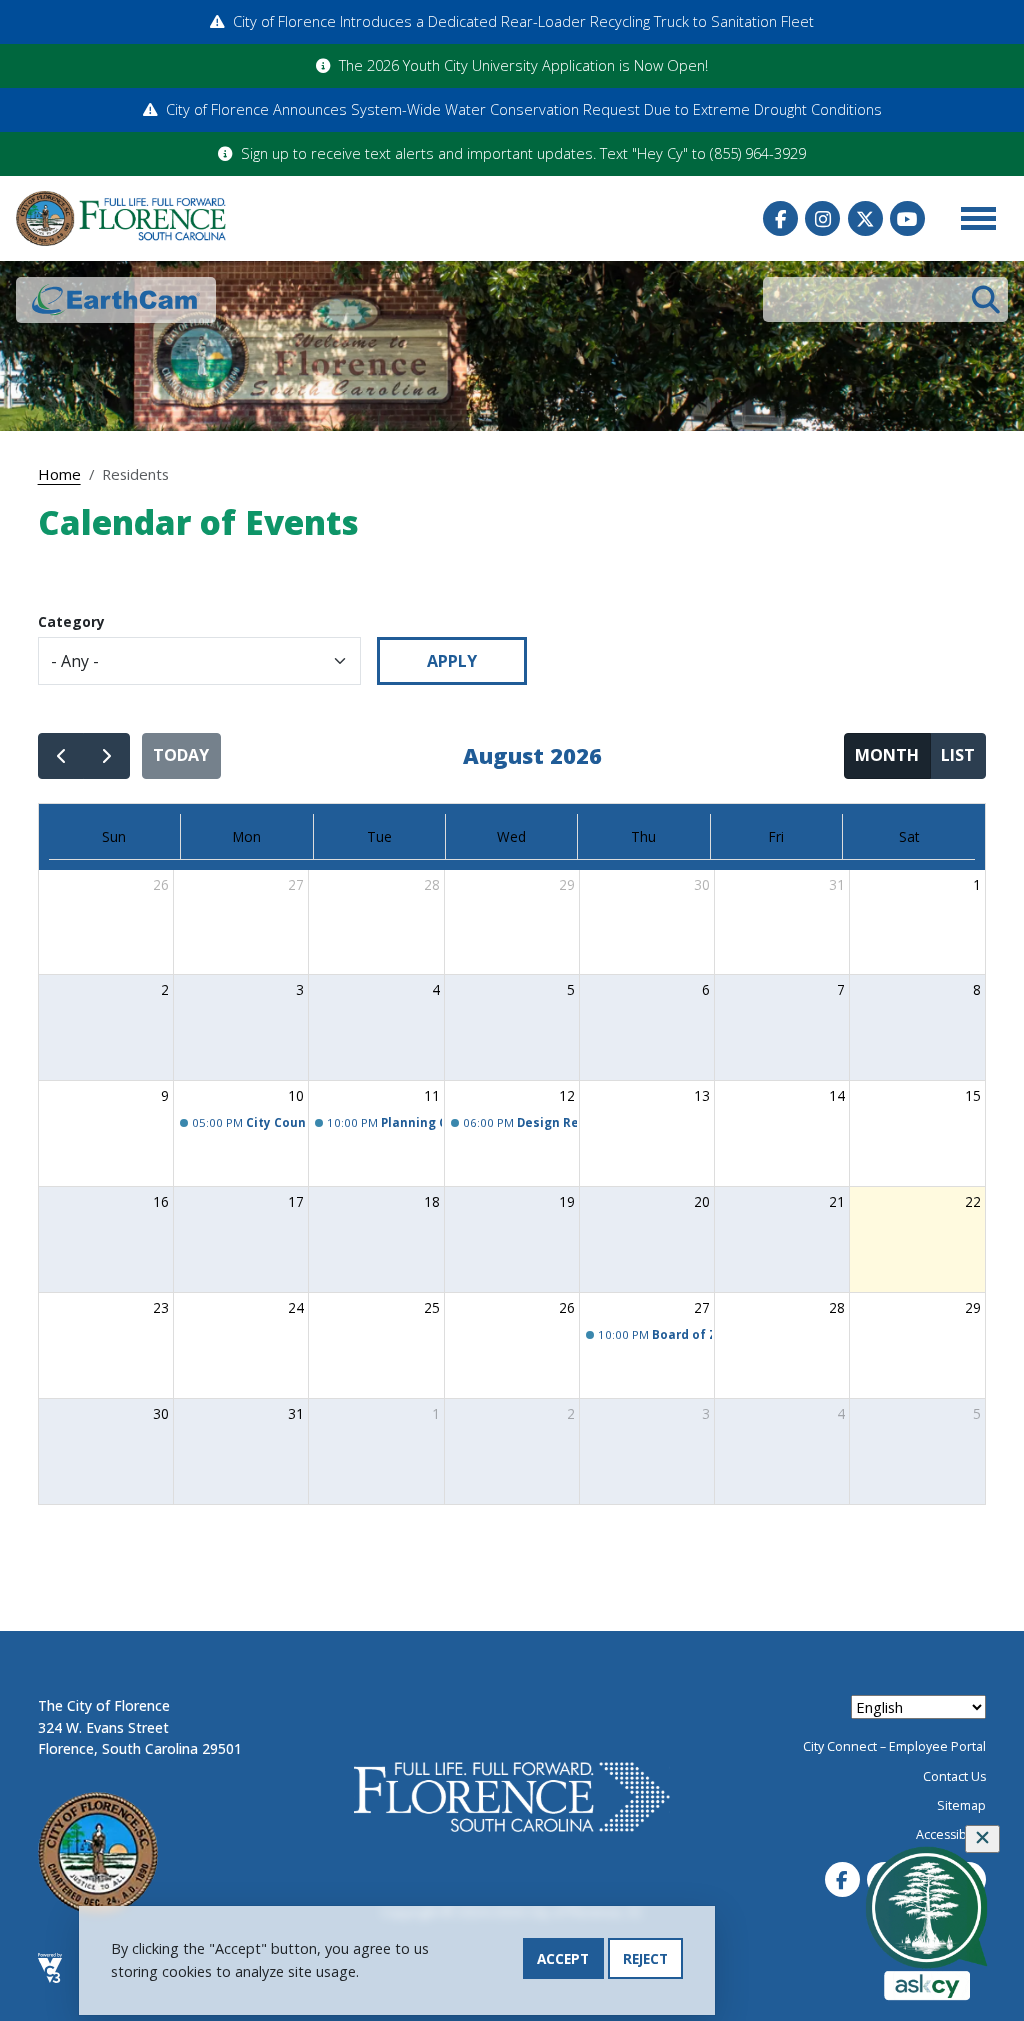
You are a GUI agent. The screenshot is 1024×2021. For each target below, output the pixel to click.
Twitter (865, 218)
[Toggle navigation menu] (978, 219)
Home (59, 474)
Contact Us (954, 1776)
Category (71, 621)
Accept (563, 1958)
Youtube (907, 218)
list (958, 755)
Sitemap (961, 1805)
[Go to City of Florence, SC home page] (121, 218)
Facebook (780, 218)
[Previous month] (61, 755)
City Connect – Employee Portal (894, 1746)
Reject (645, 1958)
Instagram (822, 218)
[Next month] (106, 755)
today (181, 755)
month (887, 755)
